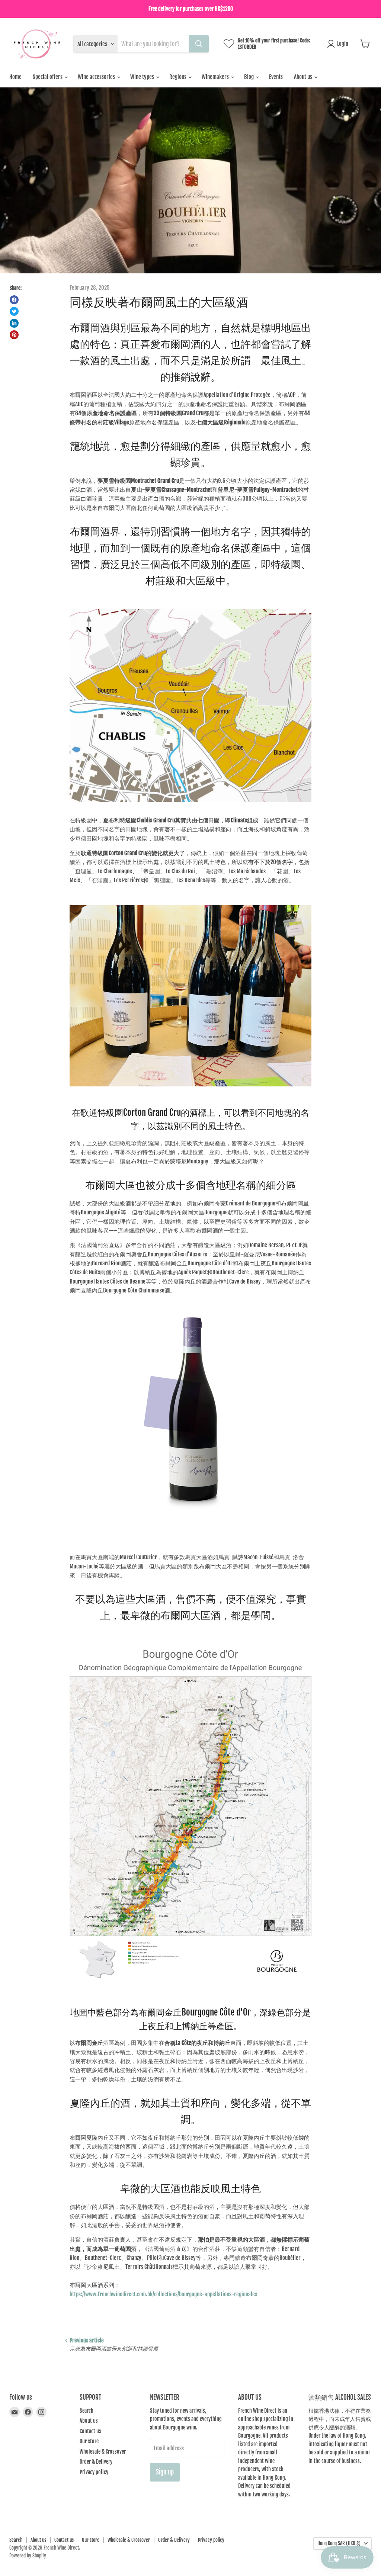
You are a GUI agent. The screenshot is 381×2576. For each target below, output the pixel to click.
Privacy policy (94, 2472)
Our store (89, 2441)
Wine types (143, 77)
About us (304, 77)
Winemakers (216, 77)
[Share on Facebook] (14, 300)
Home (15, 77)
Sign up (165, 2472)
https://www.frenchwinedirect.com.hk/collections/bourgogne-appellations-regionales (163, 2294)
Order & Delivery (96, 2462)
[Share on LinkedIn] (14, 323)
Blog (249, 77)
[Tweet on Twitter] (14, 311)
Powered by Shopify (28, 2556)
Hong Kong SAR (339, 2543)
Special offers (48, 77)
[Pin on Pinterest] (14, 335)
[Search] (199, 44)
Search (87, 2411)
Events (276, 77)
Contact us (90, 2431)
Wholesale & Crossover (103, 2452)
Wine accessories (97, 77)
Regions (178, 77)
